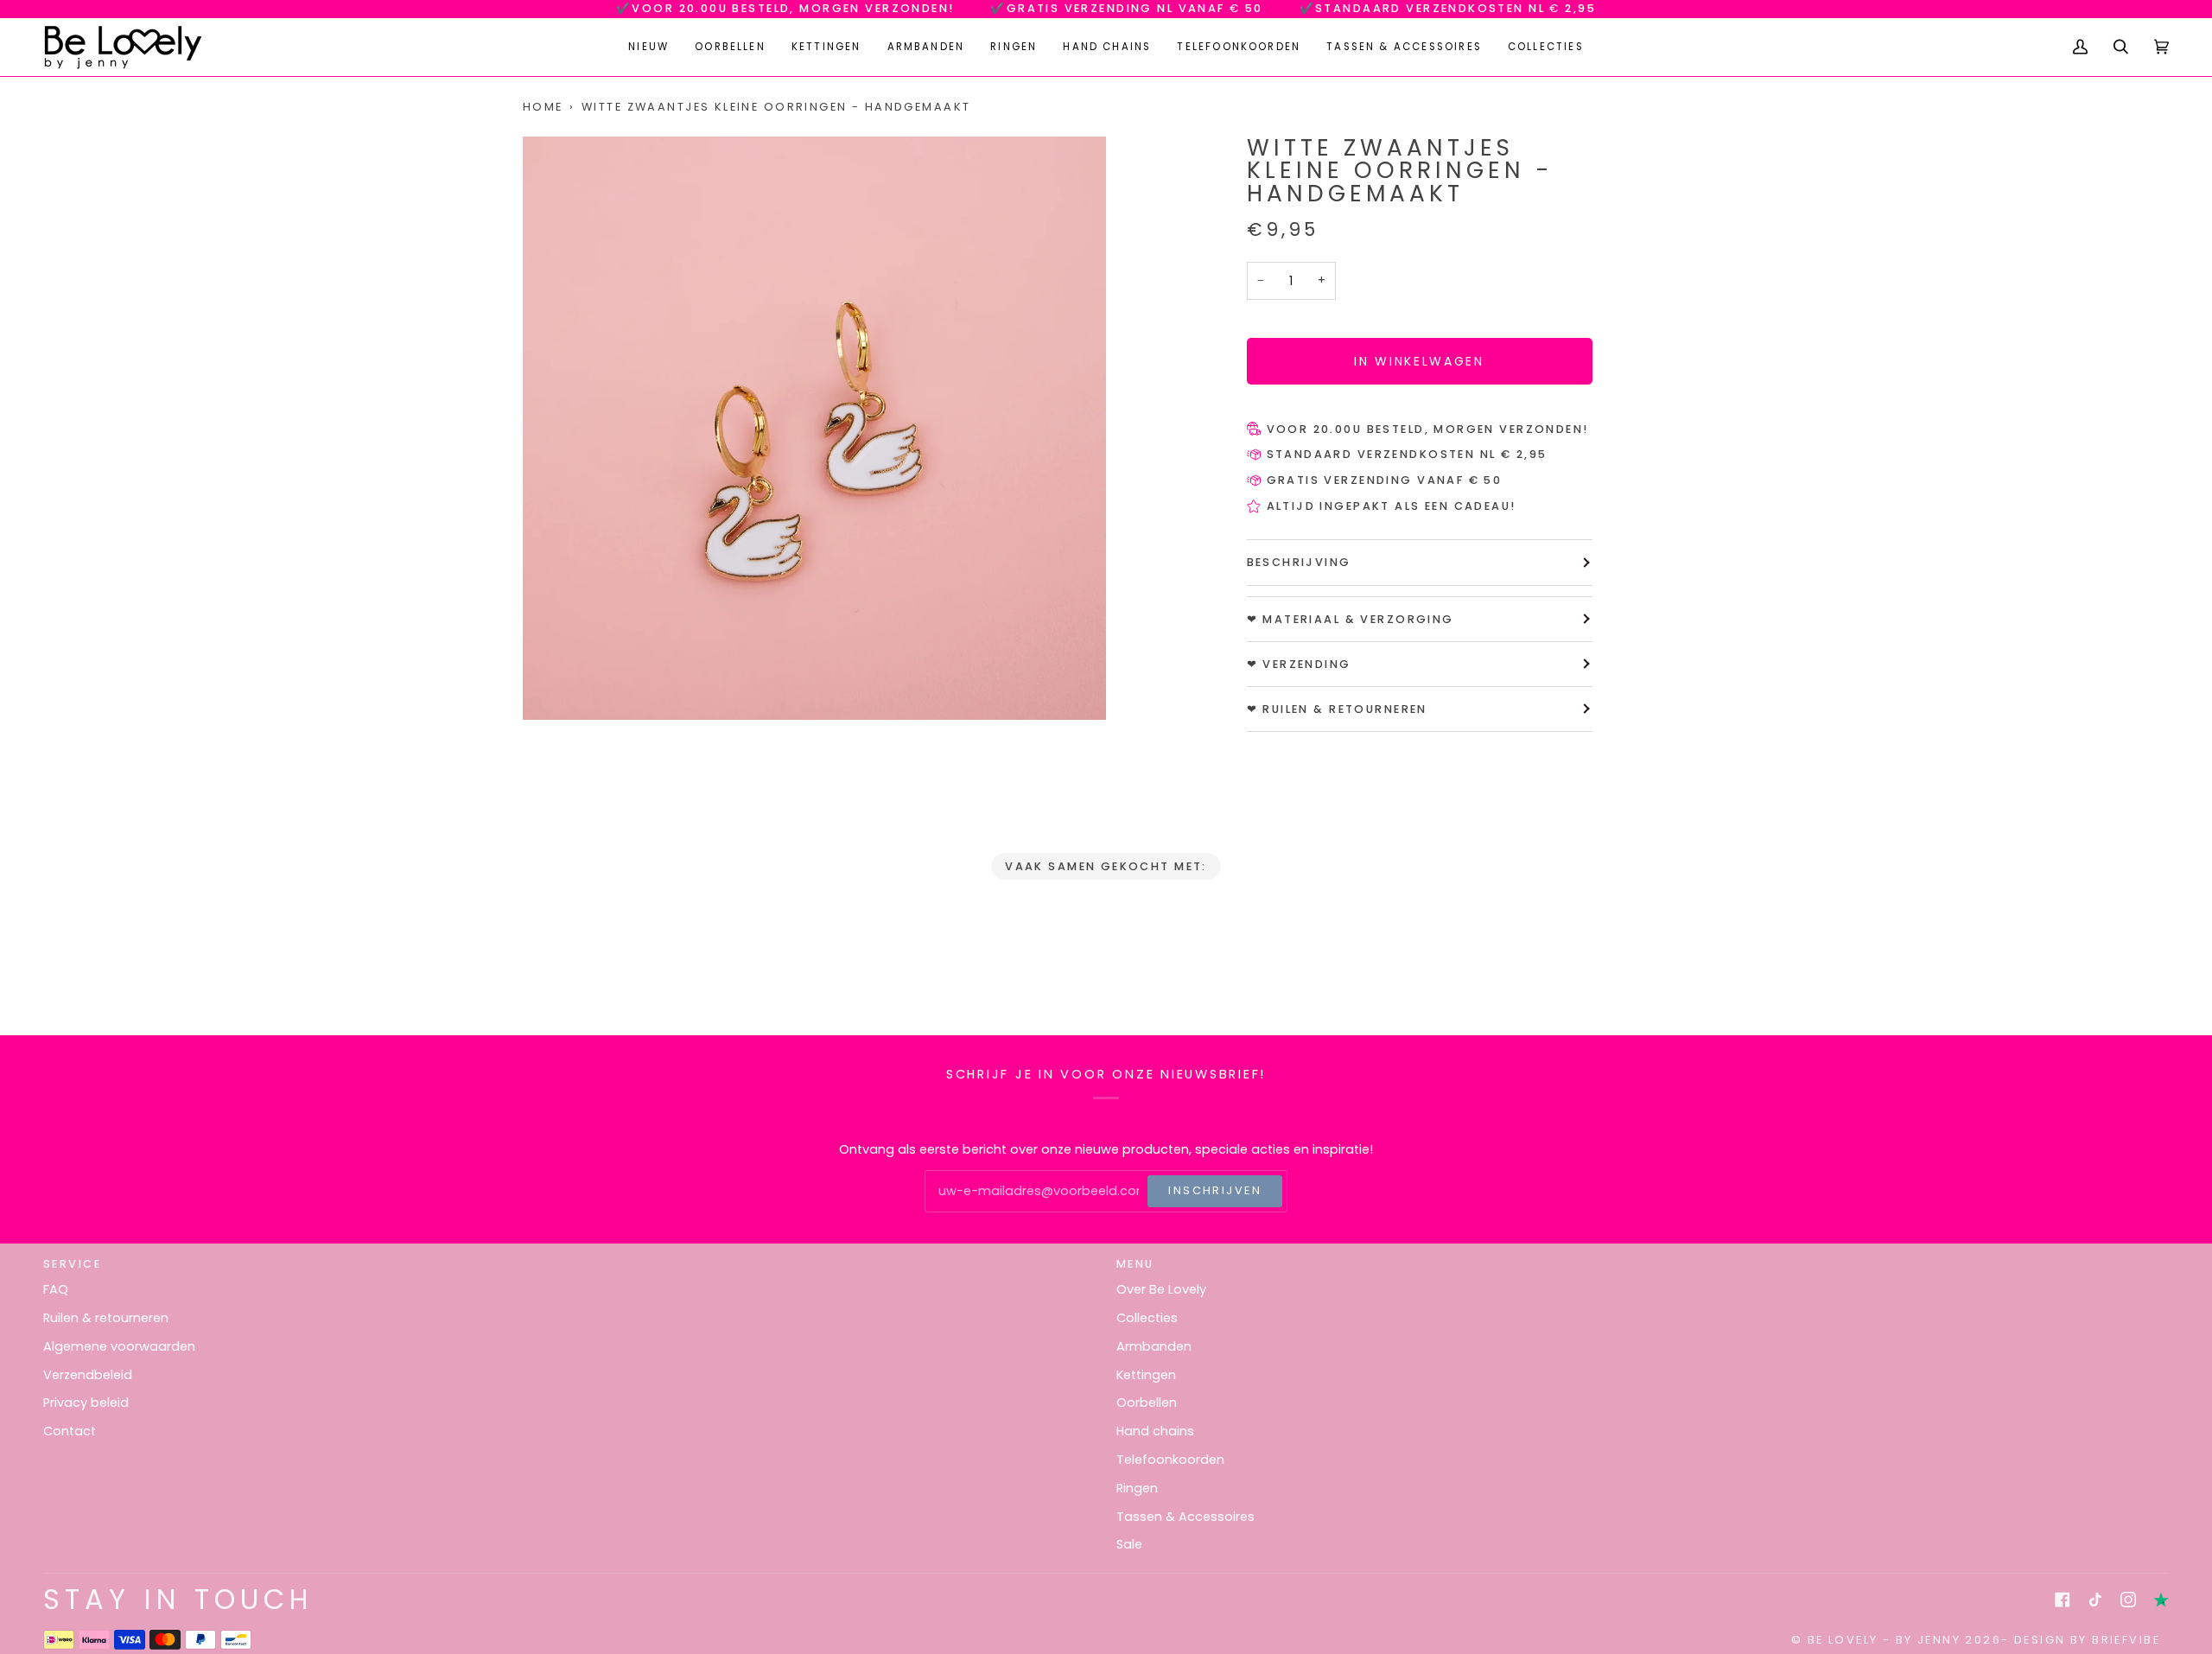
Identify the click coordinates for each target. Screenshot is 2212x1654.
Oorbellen (1147, 1403)
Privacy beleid (86, 1403)
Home (543, 107)
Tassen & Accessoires (1185, 1517)
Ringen (1137, 1488)
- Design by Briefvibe (2081, 1640)
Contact (70, 1431)
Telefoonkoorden (1170, 1460)
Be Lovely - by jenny (1884, 1640)
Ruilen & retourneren (106, 1318)
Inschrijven (1215, 1190)
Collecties (1147, 1318)
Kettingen (1146, 1375)
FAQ (56, 1289)
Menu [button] (1135, 1264)
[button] (730, 47)
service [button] (72, 1264)
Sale (1129, 1544)
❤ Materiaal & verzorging (1351, 619)
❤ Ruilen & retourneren (1337, 709)
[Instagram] (2128, 1600)
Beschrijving (1299, 562)
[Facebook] (2063, 1600)
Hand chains (1155, 1431)
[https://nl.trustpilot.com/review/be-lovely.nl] (2161, 1600)
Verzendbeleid (88, 1375)
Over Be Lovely (1161, 1289)
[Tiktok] (2095, 1600)
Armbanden (1154, 1346)
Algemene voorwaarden (119, 1346)
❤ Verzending (1299, 664)
